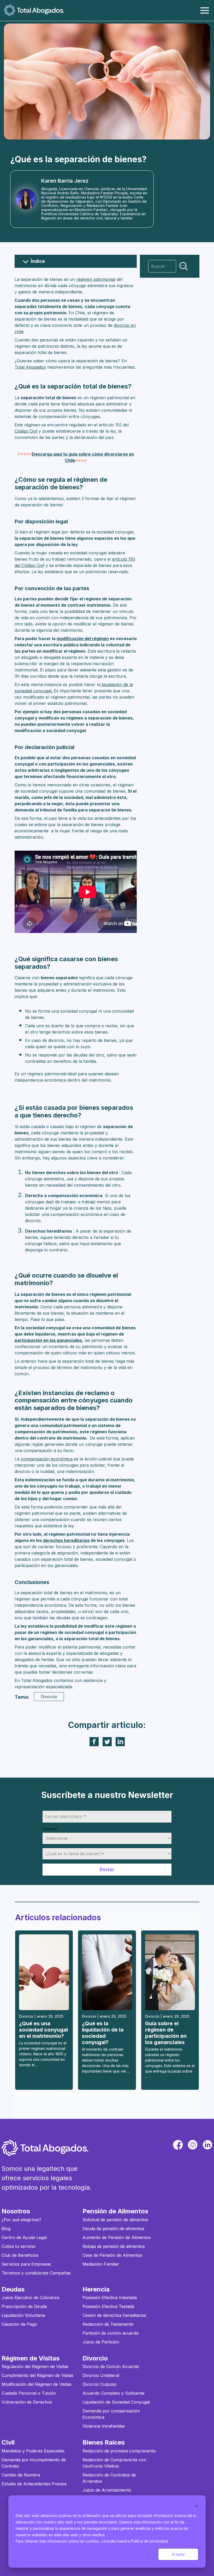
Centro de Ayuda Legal (24, 2237)
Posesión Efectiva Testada (108, 2306)
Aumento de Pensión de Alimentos (117, 2237)
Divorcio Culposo (100, 2384)
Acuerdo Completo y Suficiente (114, 2393)
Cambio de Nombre (21, 2475)
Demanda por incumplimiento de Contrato (34, 2463)
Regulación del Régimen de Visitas (35, 2366)
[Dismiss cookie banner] (197, 2506)
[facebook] (178, 2145)
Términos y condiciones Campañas (36, 2273)
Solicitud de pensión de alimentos (115, 2220)
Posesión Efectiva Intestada (110, 2297)
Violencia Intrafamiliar (104, 2426)
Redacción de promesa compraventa (119, 2451)
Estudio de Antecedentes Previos (34, 2484)
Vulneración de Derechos (27, 2402)
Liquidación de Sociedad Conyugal (116, 2402)
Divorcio (49, 1697)
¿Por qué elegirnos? (21, 2220)
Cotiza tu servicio (19, 2246)
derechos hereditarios (66, 1540)
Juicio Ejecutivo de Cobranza (30, 2297)
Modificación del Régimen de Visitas (37, 2384)
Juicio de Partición (101, 2342)
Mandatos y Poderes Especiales (33, 2451)
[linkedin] (208, 2145)
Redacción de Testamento (108, 2324)
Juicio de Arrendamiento (107, 2490)
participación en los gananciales (48, 1340)
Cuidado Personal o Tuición (29, 2393)
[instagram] (193, 2145)
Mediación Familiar (101, 2264)
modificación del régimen (83, 639)
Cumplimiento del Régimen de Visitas (37, 2375)
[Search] (184, 266)
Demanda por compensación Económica (111, 2414)
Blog (6, 2229)
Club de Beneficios (20, 2255)
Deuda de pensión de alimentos (113, 2229)
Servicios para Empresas (26, 2264)
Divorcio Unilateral (101, 2375)
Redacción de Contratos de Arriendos (109, 2478)
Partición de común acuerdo (111, 2333)
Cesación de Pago (19, 2324)
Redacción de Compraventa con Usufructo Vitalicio (114, 2463)
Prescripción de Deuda (24, 2306)
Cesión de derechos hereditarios (114, 2315)
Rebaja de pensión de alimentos (114, 2246)
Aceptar (178, 2554)
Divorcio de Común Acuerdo (111, 2366)
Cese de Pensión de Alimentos (112, 2255)
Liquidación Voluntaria (23, 2315)
